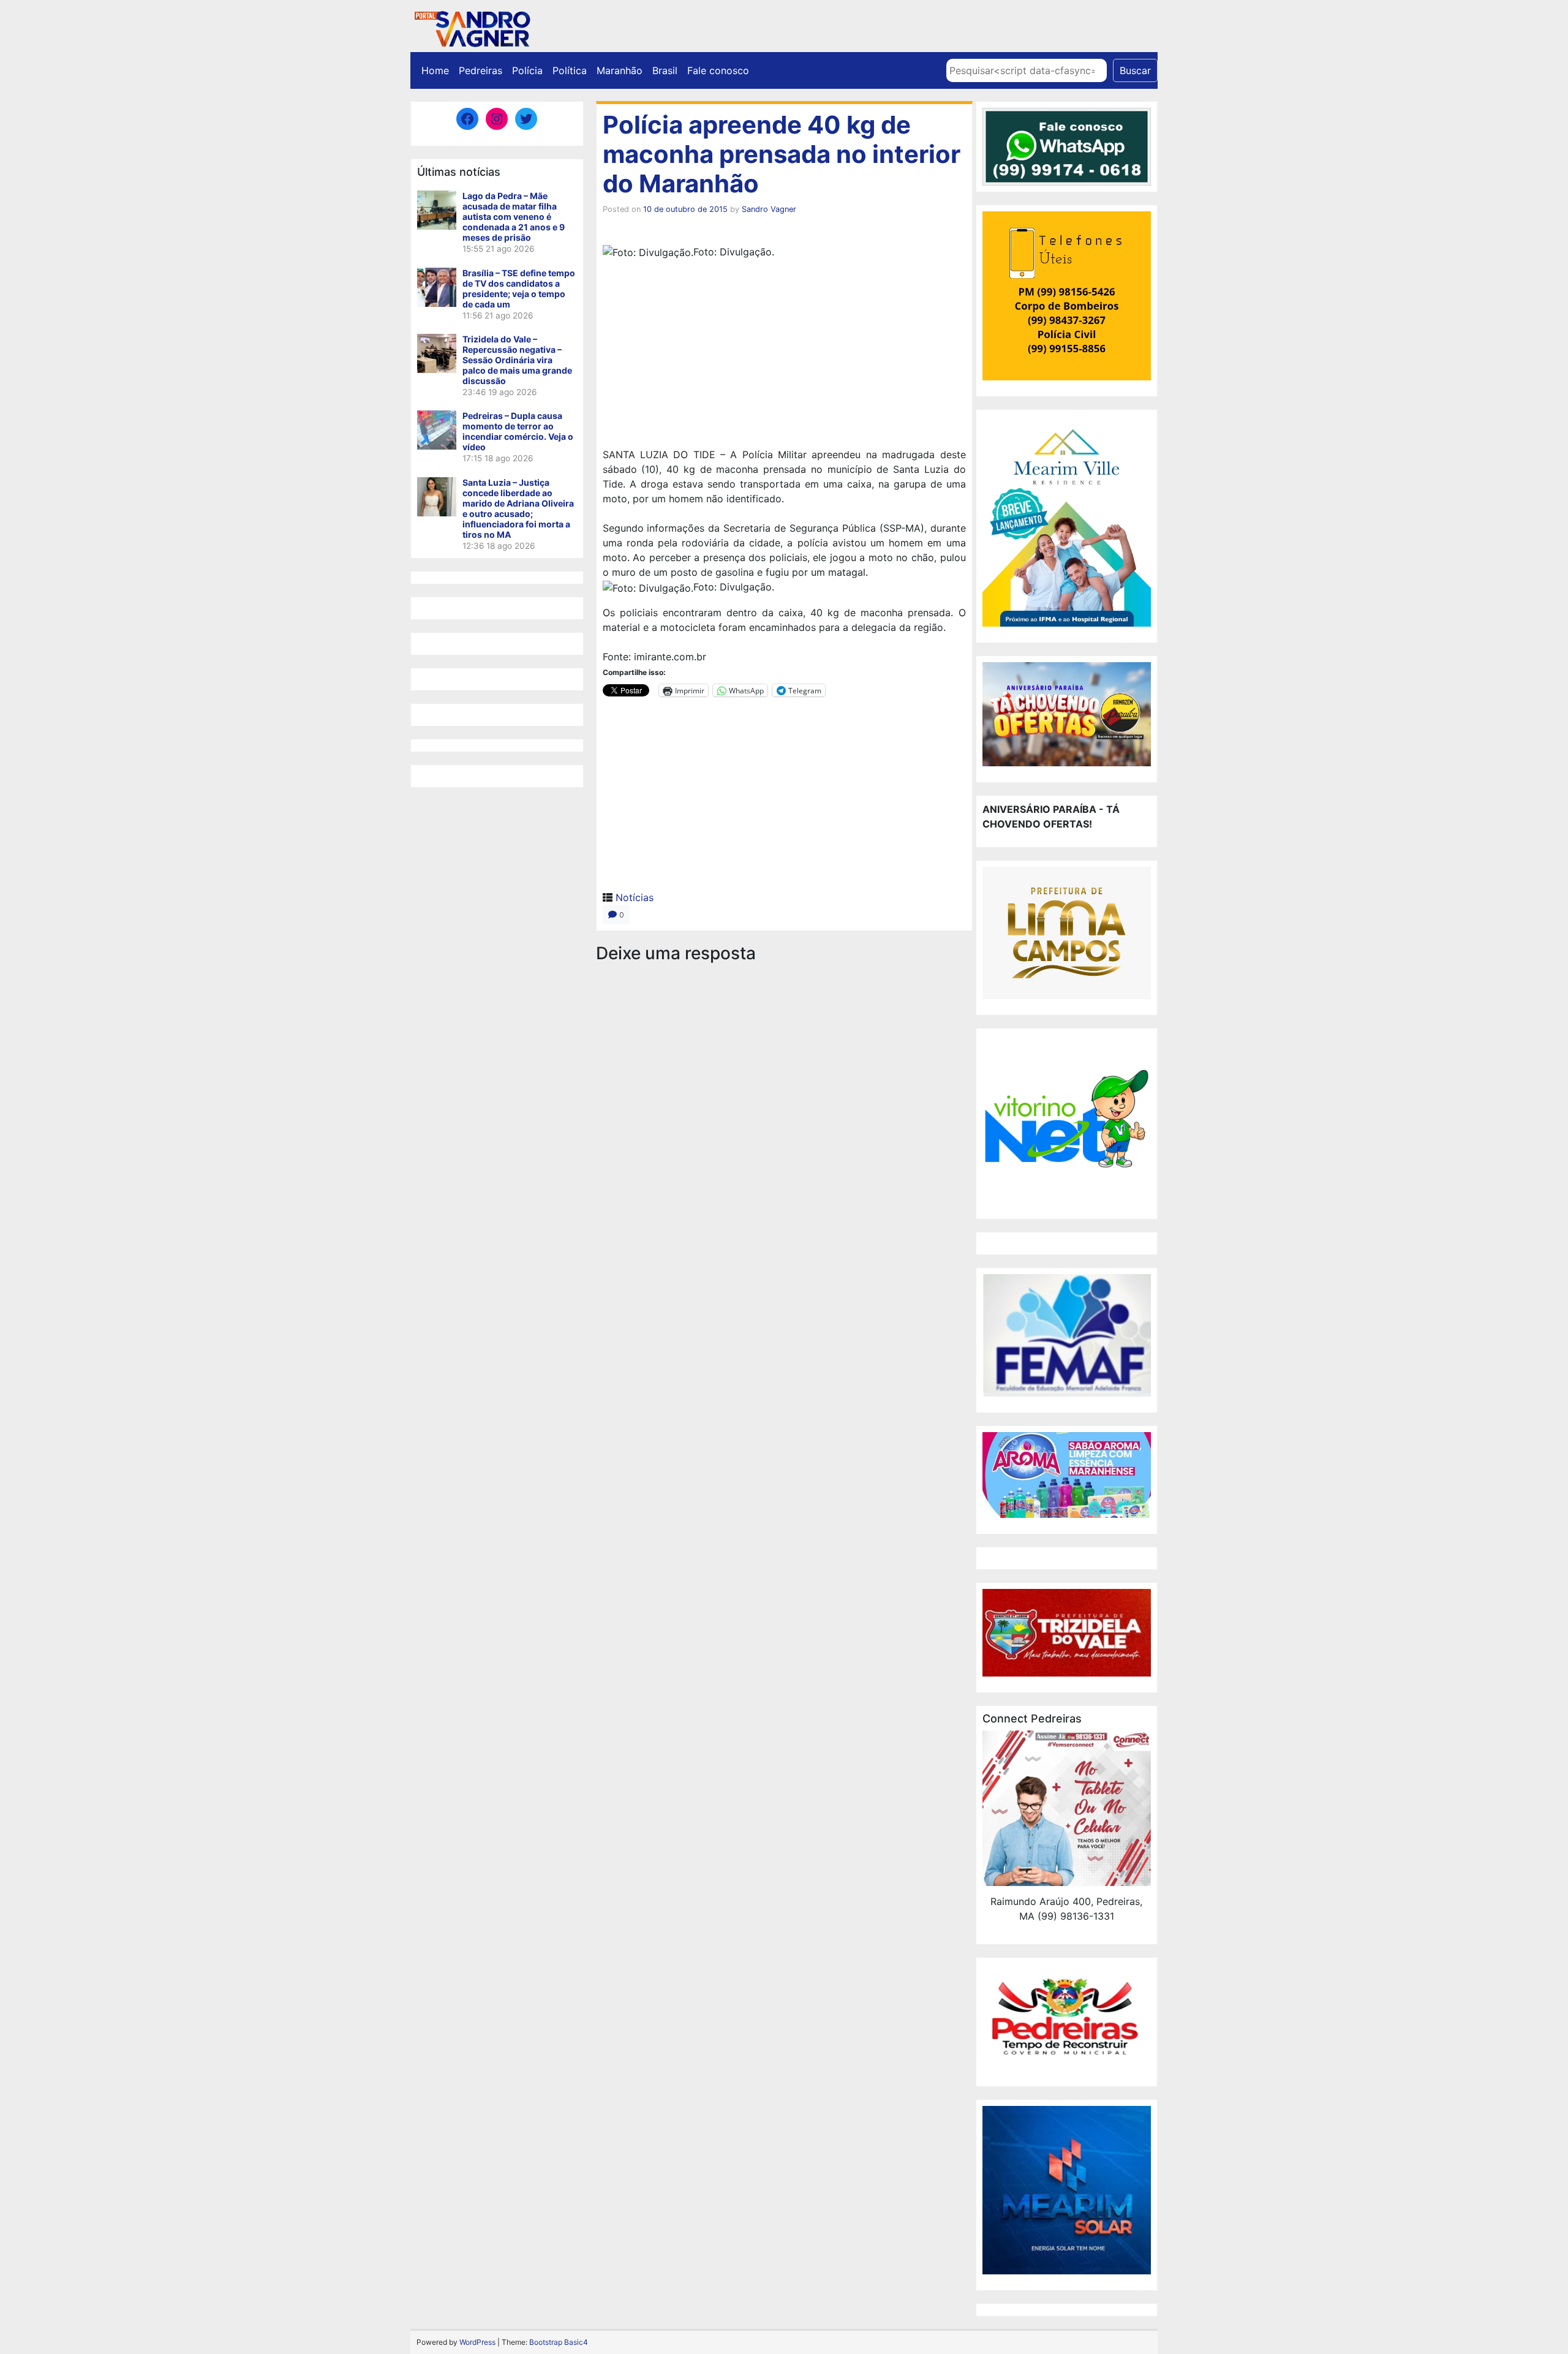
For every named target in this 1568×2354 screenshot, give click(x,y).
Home (435, 70)
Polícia (527, 70)
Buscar (1135, 70)
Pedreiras (481, 70)
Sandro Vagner (769, 209)
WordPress (477, 2342)
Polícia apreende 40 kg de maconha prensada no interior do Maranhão (782, 154)
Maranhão (620, 70)
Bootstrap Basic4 (559, 2342)
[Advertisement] (784, 355)
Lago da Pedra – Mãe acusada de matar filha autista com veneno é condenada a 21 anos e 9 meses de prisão (514, 217)
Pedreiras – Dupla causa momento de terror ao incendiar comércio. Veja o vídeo (518, 431)
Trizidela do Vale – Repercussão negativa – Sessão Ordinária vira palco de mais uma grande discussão (517, 360)
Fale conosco (718, 70)
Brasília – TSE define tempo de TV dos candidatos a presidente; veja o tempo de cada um (519, 289)
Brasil (665, 70)
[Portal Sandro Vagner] (472, 27)
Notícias (635, 897)
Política (570, 70)
